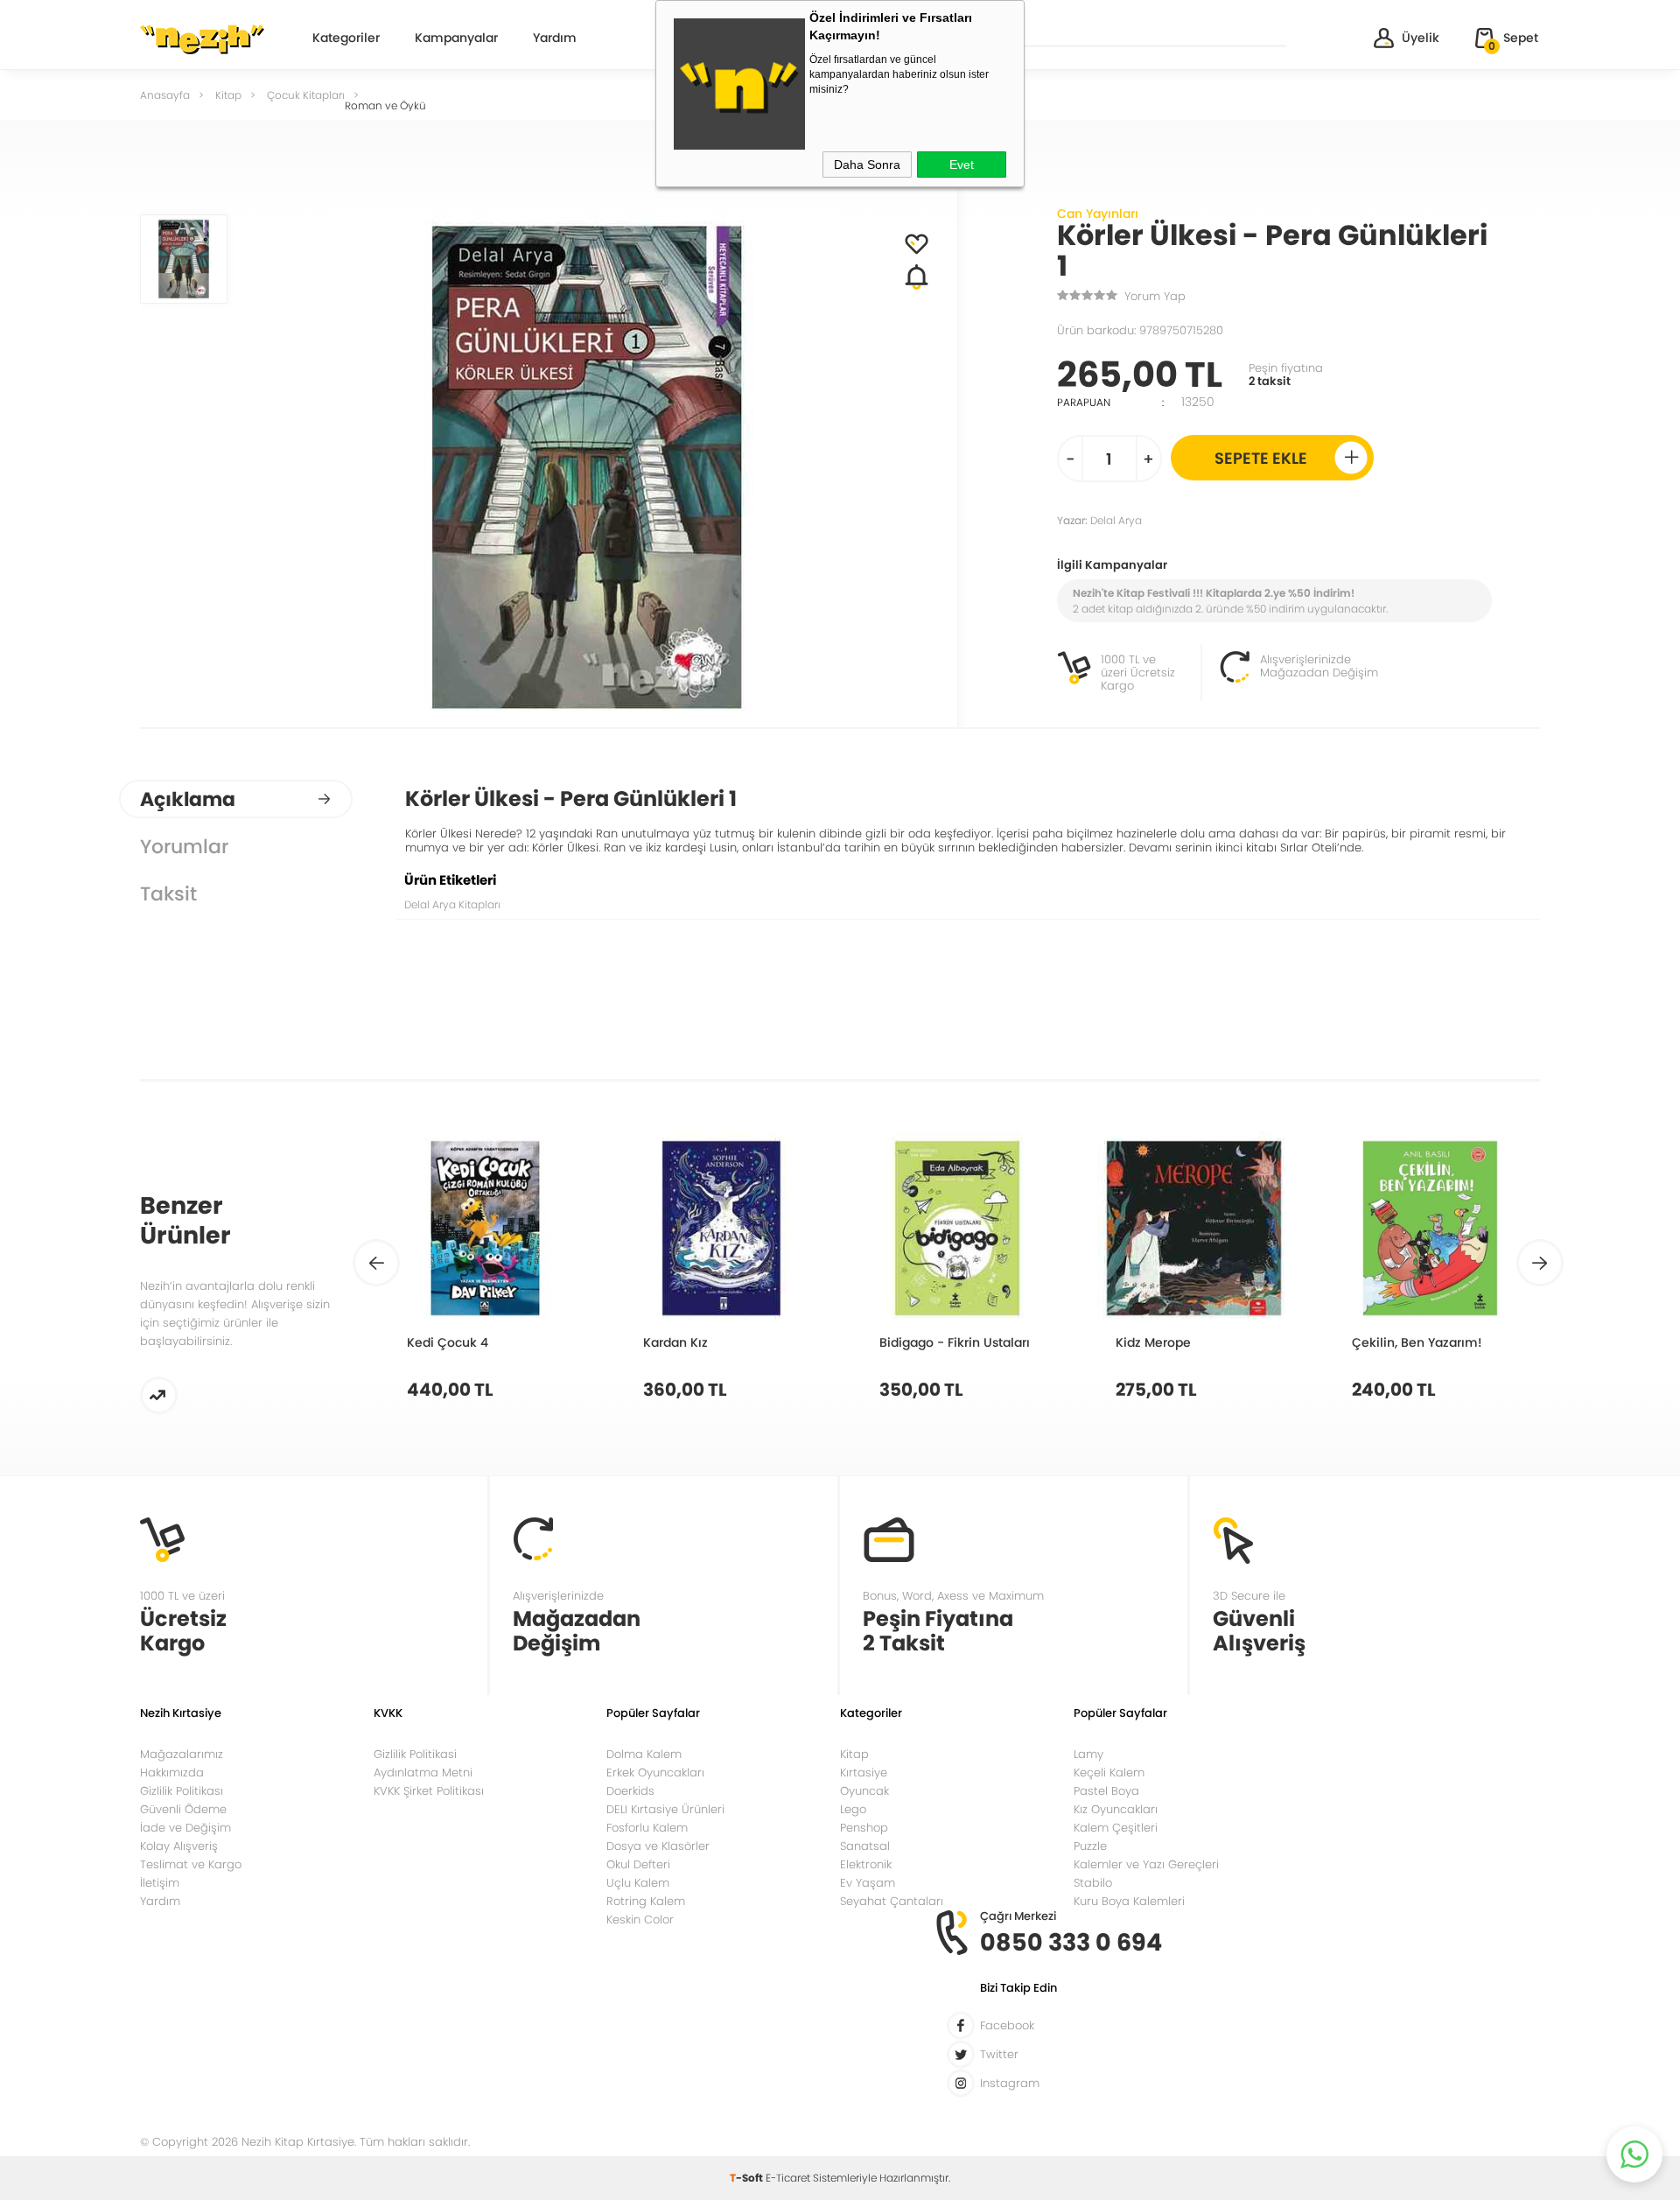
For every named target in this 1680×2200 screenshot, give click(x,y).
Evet (962, 165)
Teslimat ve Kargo (191, 1864)
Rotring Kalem (646, 1901)
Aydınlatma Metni (423, 1773)
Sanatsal (865, 1846)
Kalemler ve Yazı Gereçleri (1146, 1864)
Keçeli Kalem (1109, 1773)
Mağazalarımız (182, 1754)
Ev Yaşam (868, 1883)
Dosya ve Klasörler (658, 1846)
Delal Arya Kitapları (452, 904)
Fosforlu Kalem (647, 1828)
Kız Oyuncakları (1116, 1809)
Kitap (854, 1754)
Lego (853, 1809)
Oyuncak (864, 1791)
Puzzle (1090, 1846)
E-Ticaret (788, 2178)
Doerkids (630, 1791)
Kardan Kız (675, 1342)
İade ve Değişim (185, 1828)
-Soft (748, 2178)
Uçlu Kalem (638, 1883)
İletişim (160, 1883)
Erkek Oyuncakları (655, 1773)
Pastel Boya (1106, 1791)
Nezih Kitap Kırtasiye (202, 39)
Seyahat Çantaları (892, 1901)
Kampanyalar (456, 39)
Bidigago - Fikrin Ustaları (955, 1342)
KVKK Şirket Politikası (429, 1791)
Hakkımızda (172, 1773)
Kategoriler (346, 39)
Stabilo (1093, 1883)
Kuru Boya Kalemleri (1129, 1901)
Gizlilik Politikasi (415, 1754)
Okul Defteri (638, 1864)
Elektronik (866, 1864)
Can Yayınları (1098, 214)
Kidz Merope (1153, 1342)
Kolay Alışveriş (179, 1846)
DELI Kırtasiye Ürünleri (665, 1809)
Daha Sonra (867, 165)
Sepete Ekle (1261, 458)
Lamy (1088, 1754)
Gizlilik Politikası (182, 1791)
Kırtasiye (864, 1773)
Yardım (555, 39)
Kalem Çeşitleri (1116, 1828)
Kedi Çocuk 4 (448, 1342)
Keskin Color (640, 1920)
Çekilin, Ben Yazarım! (1417, 1342)
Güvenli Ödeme (183, 1809)
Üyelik (1421, 38)
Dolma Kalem (644, 1754)
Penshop (864, 1828)
